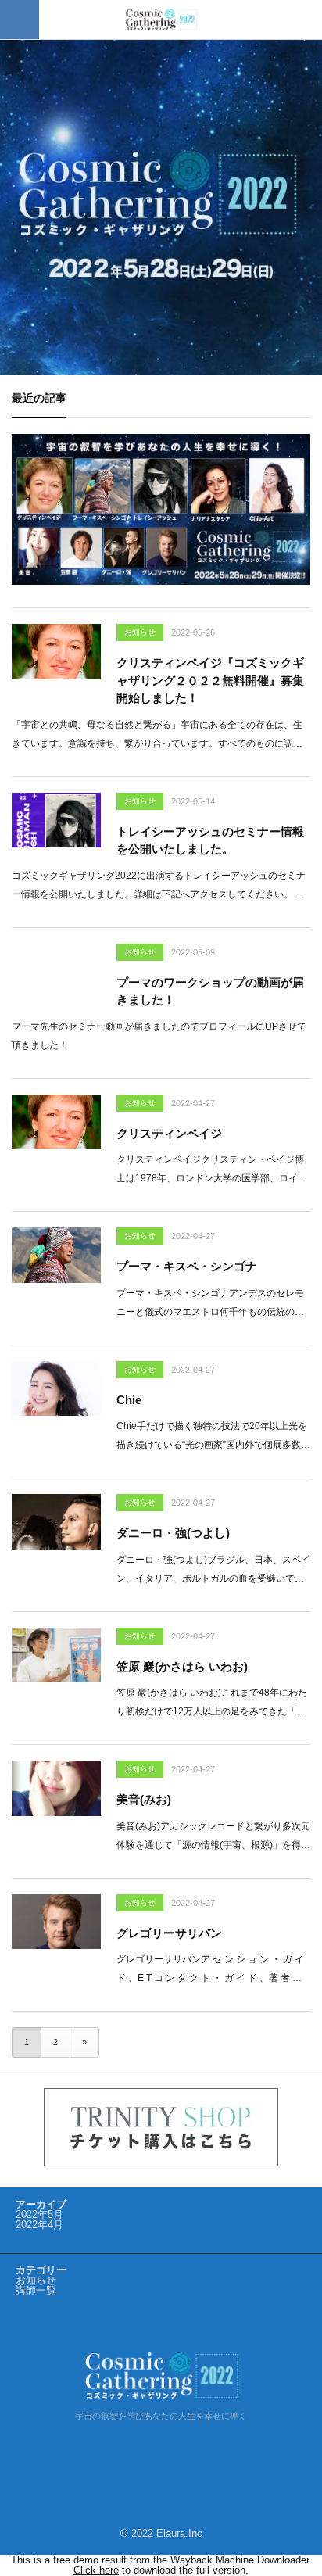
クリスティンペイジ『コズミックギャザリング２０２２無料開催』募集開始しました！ (210, 680)
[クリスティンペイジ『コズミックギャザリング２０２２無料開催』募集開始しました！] (56, 651)
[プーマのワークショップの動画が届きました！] (56, 971)
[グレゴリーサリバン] (56, 1922)
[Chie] (56, 1388)
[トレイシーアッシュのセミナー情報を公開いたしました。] (56, 820)
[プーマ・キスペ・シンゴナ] (56, 1255)
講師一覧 (36, 2290)
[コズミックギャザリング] (161, 20)
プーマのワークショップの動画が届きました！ (210, 991)
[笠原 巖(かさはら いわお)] (56, 1655)
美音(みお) (144, 1799)
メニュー (20, 20)
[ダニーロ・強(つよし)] (56, 1521)
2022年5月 (39, 2214)
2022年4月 (39, 2225)
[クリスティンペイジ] (56, 1122)
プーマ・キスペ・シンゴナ (187, 1266)
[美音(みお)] (56, 1788)
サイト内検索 (302, 20)
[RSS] (161, 2452)
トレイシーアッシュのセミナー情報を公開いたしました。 (210, 840)
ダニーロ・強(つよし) (173, 1533)
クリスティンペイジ (169, 1133)
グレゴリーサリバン (169, 1933)
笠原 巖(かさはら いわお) (182, 1666)
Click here (96, 2570)
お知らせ (140, 632)
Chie (129, 1400)
